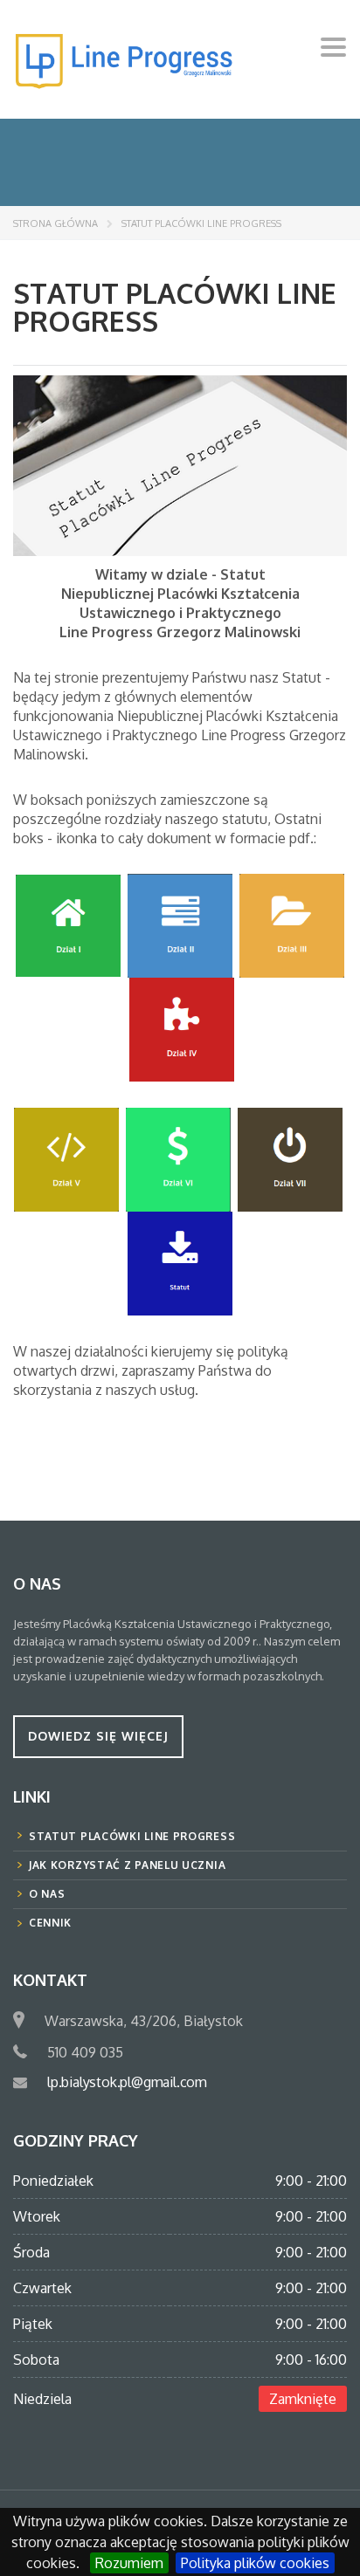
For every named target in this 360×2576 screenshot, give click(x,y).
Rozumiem (129, 2563)
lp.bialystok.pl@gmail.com (127, 2082)
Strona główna (55, 223)
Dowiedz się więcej (98, 1736)
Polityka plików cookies (255, 2563)
